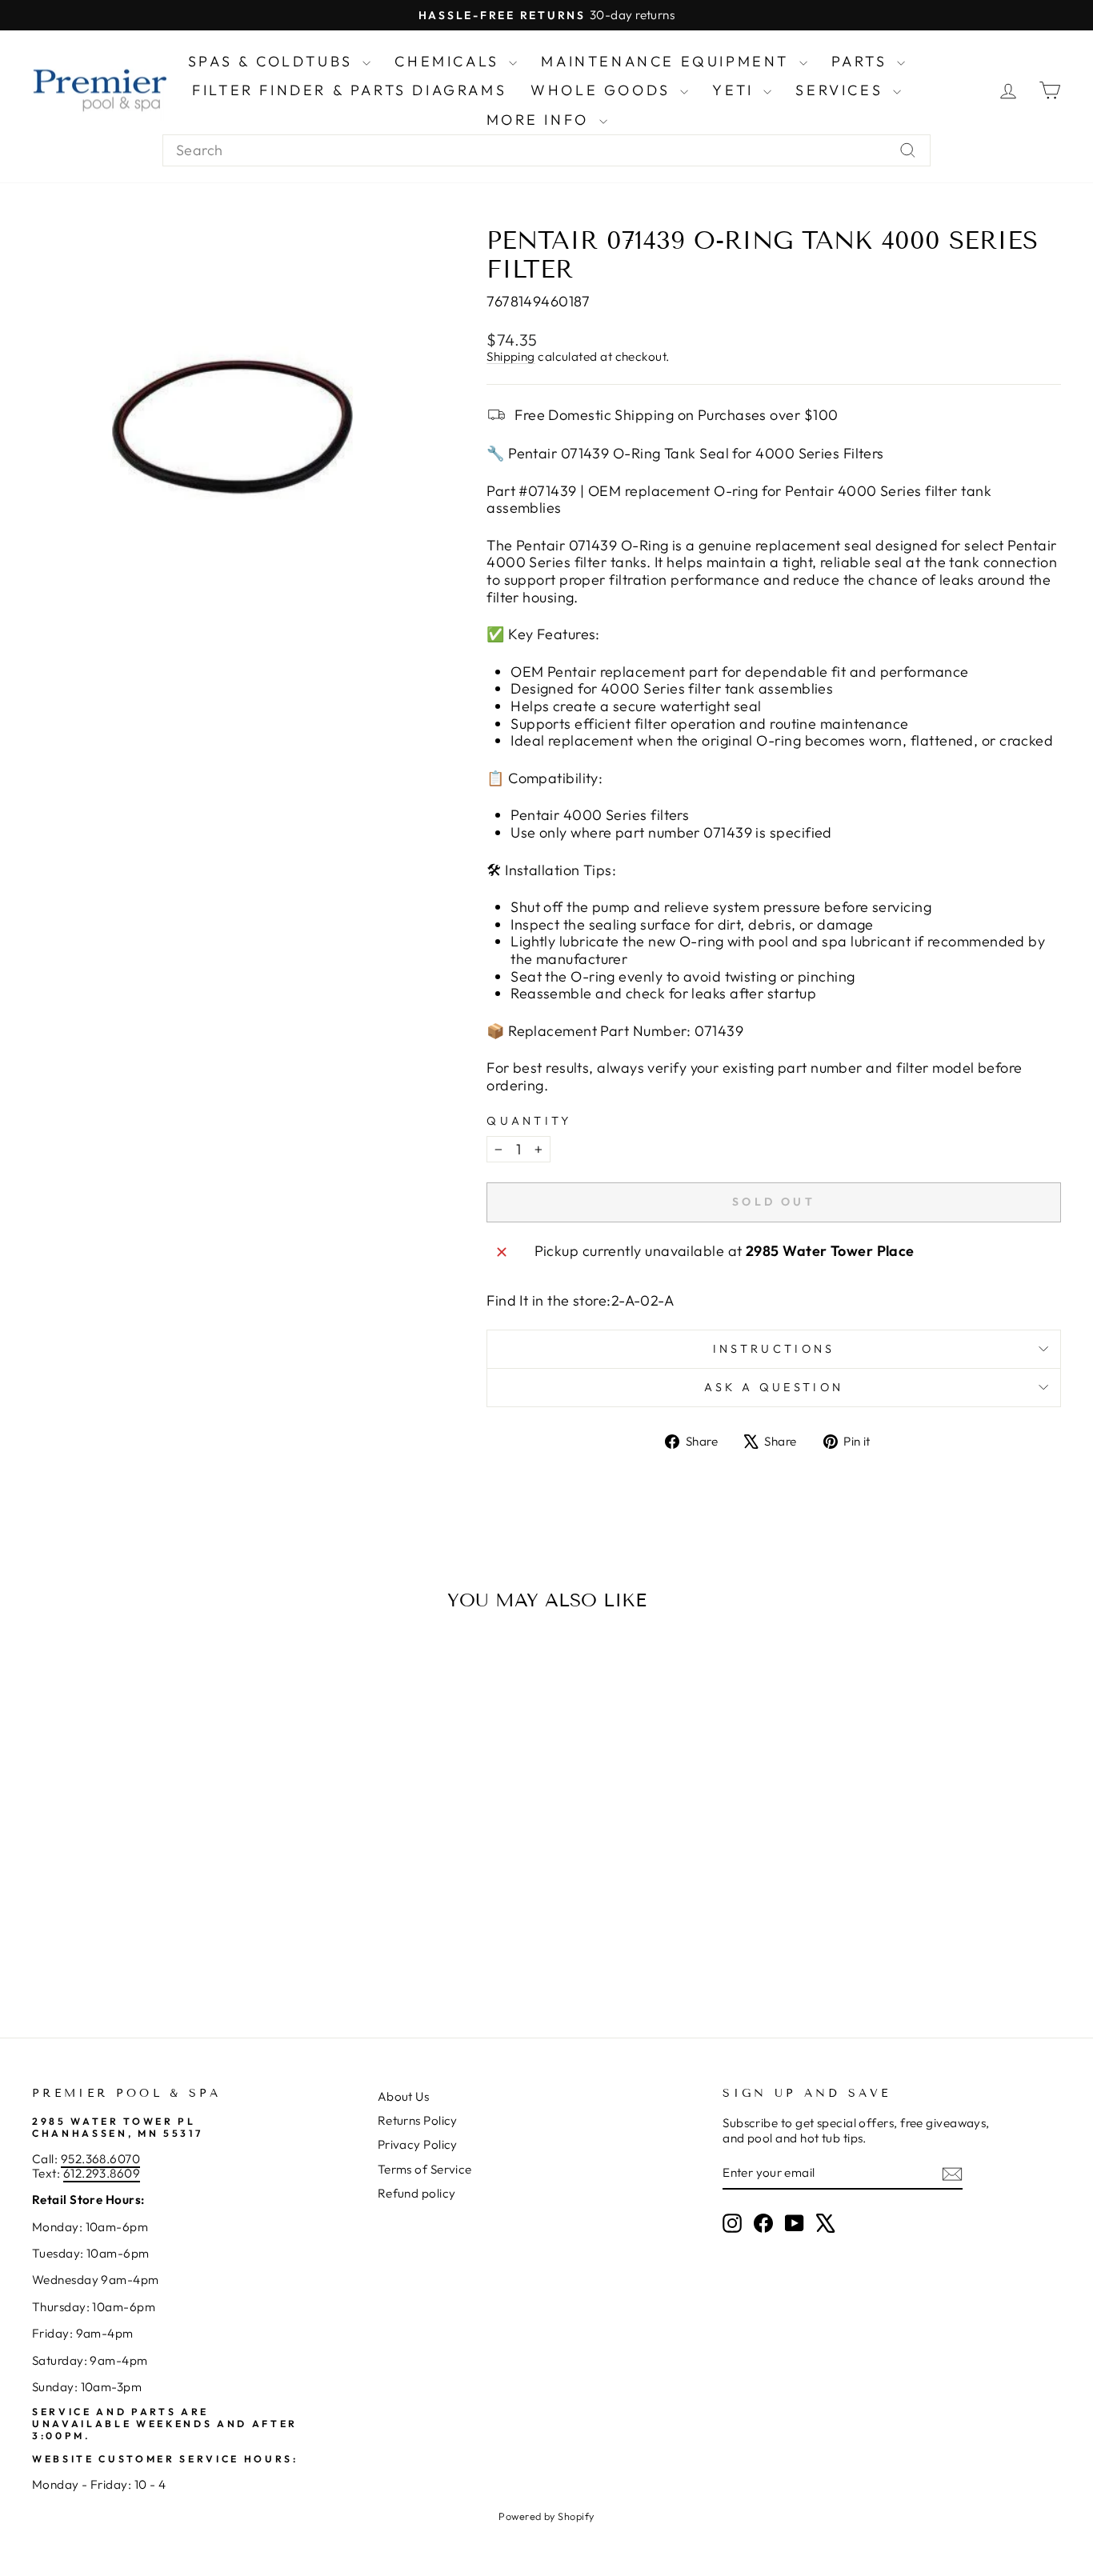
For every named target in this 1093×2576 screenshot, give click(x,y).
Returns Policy (418, 2120)
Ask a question (774, 1387)
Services (842, 90)
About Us (404, 2096)
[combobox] (546, 150)
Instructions (774, 1349)
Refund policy (417, 2193)
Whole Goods (603, 90)
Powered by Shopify (546, 2516)
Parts (863, 61)
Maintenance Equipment (668, 61)
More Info (541, 120)
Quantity (529, 1121)
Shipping (511, 356)
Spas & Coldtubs (274, 61)
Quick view (154, 1877)
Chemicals (450, 61)
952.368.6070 (100, 2159)
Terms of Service (425, 2169)
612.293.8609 (102, 2173)
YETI (736, 90)
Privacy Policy (418, 2144)
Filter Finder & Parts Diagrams (349, 90)
